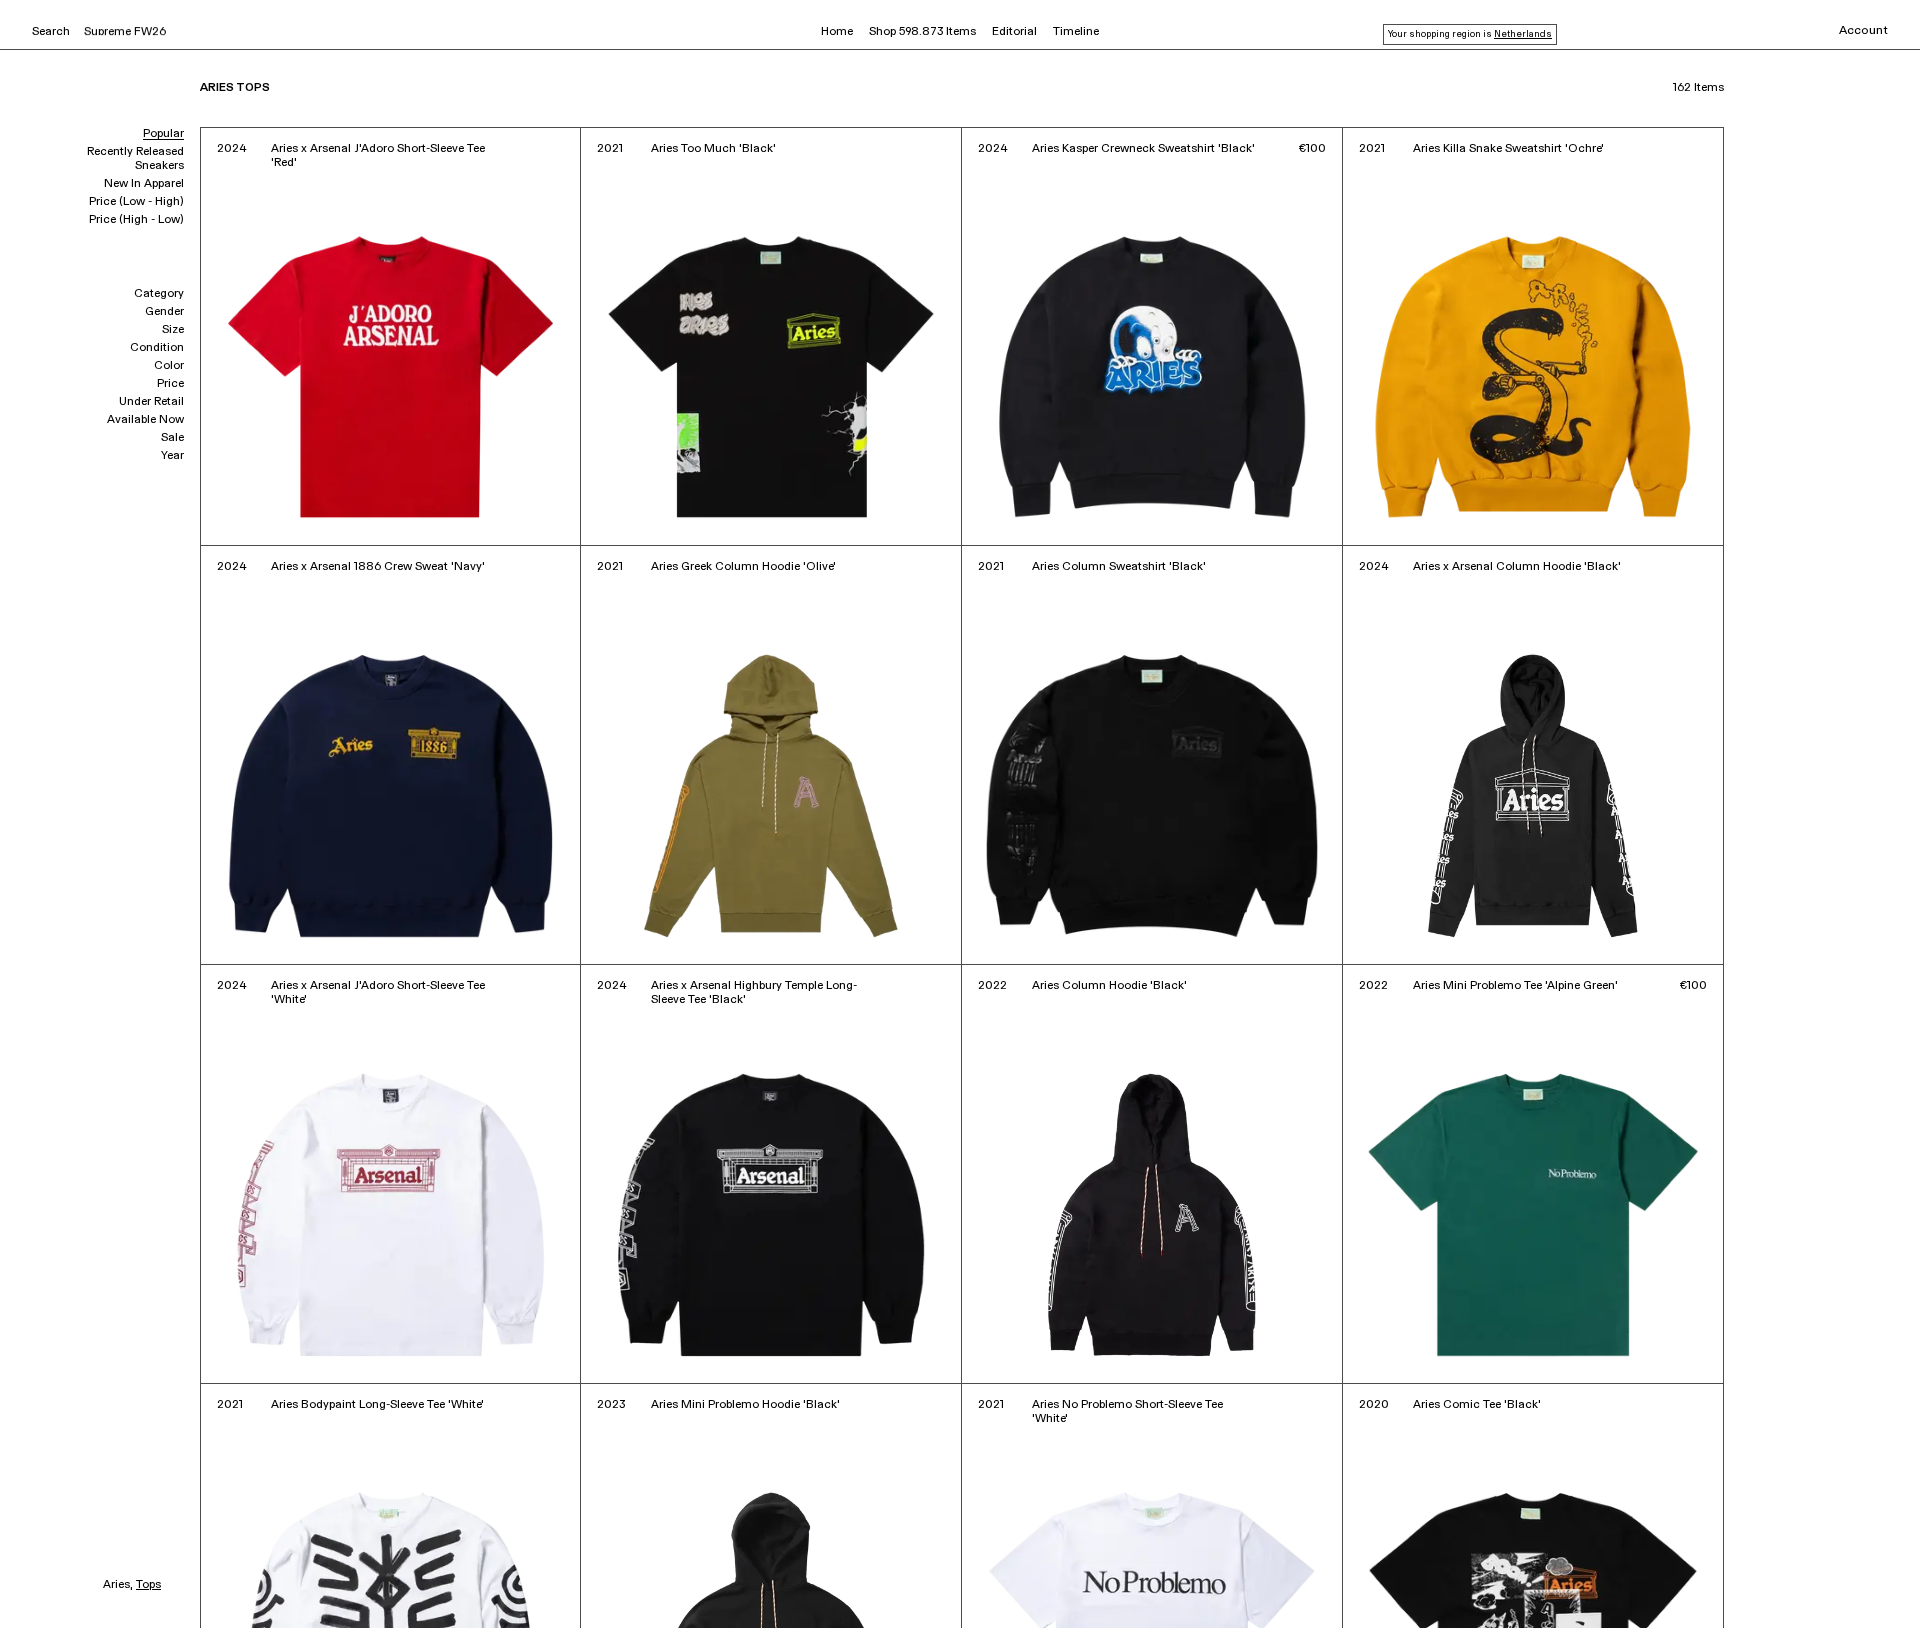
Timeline (1076, 32)
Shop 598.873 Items (922, 32)
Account (1863, 31)
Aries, (118, 1585)
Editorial (1014, 32)
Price (170, 384)
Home (837, 32)
